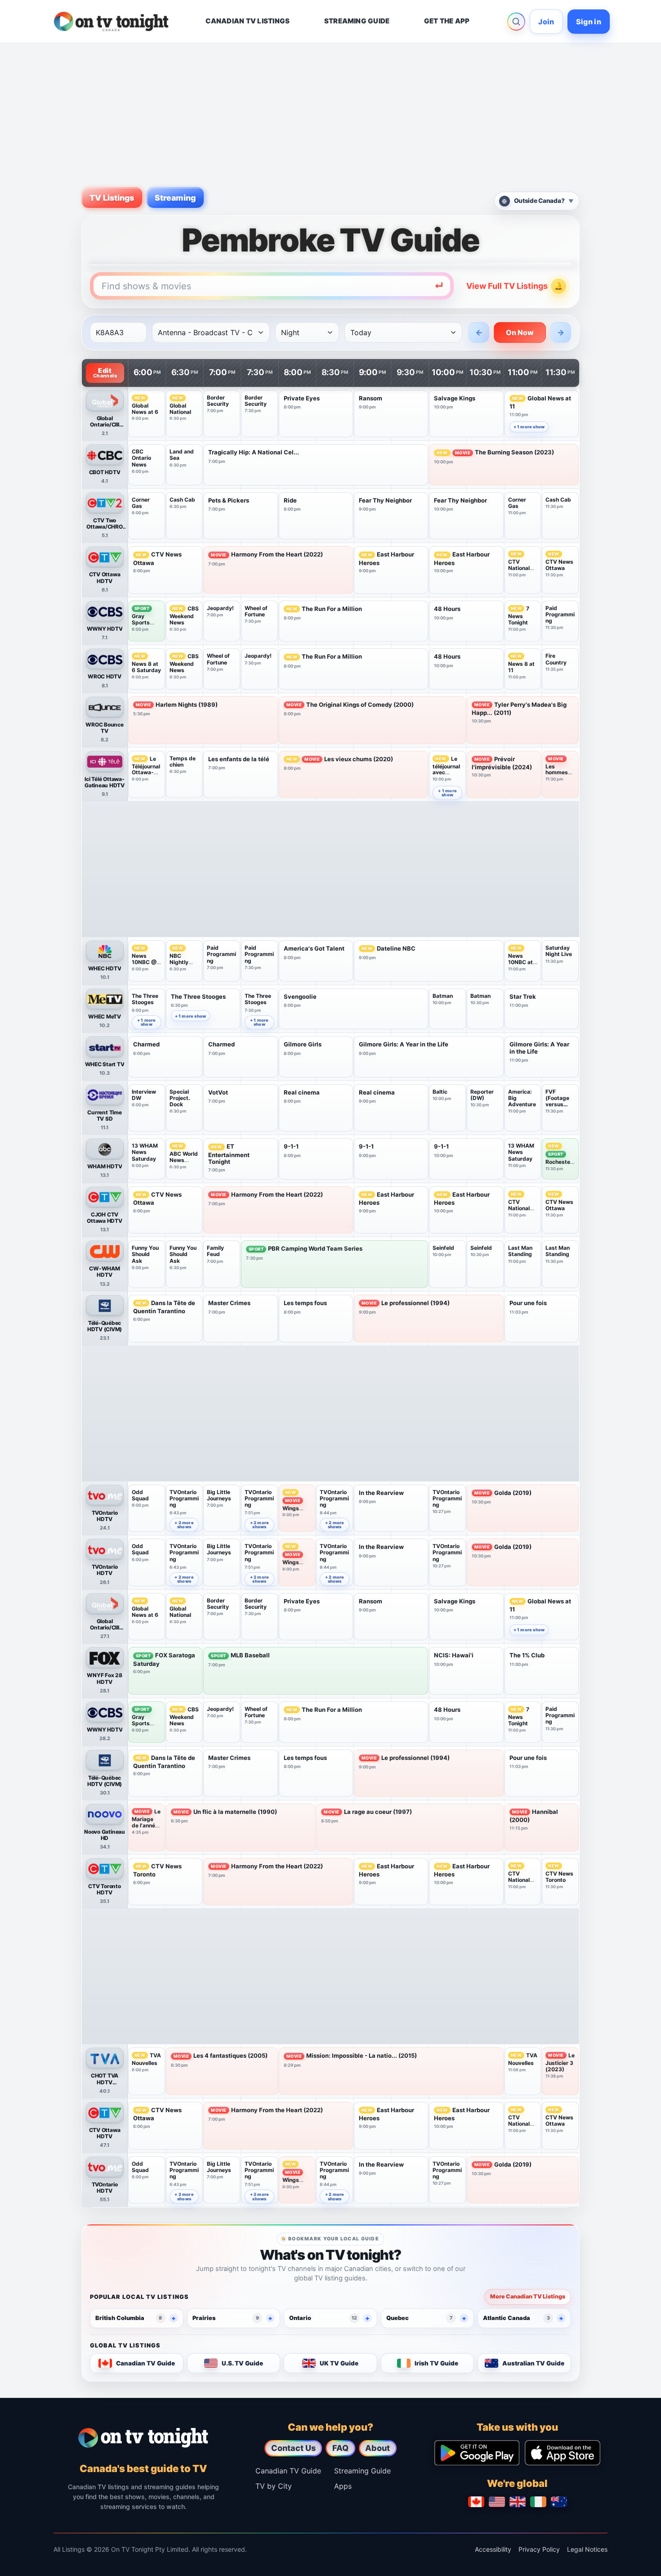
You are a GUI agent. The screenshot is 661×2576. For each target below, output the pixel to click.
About (377, 2448)
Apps (343, 2486)
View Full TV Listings (507, 286)
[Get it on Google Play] (477, 2453)
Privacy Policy (539, 2549)
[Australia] (559, 2502)
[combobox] (272, 286)
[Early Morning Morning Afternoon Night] (307, 332)
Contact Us (293, 2448)
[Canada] (476, 2502)
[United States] (497, 2502)
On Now (520, 332)
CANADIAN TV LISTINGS (248, 21)
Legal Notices (587, 2549)
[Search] (516, 22)
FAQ (340, 2448)
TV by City (274, 2486)
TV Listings (112, 198)
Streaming (175, 198)
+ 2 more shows (184, 1525)
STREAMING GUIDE (357, 21)
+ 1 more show (529, 427)
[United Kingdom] (518, 2502)
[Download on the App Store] (563, 2453)
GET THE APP (447, 21)
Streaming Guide (362, 2471)
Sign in (589, 22)
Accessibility (493, 2549)
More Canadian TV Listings (528, 2296)
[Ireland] (538, 2502)
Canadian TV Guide (288, 2471)
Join (546, 22)
